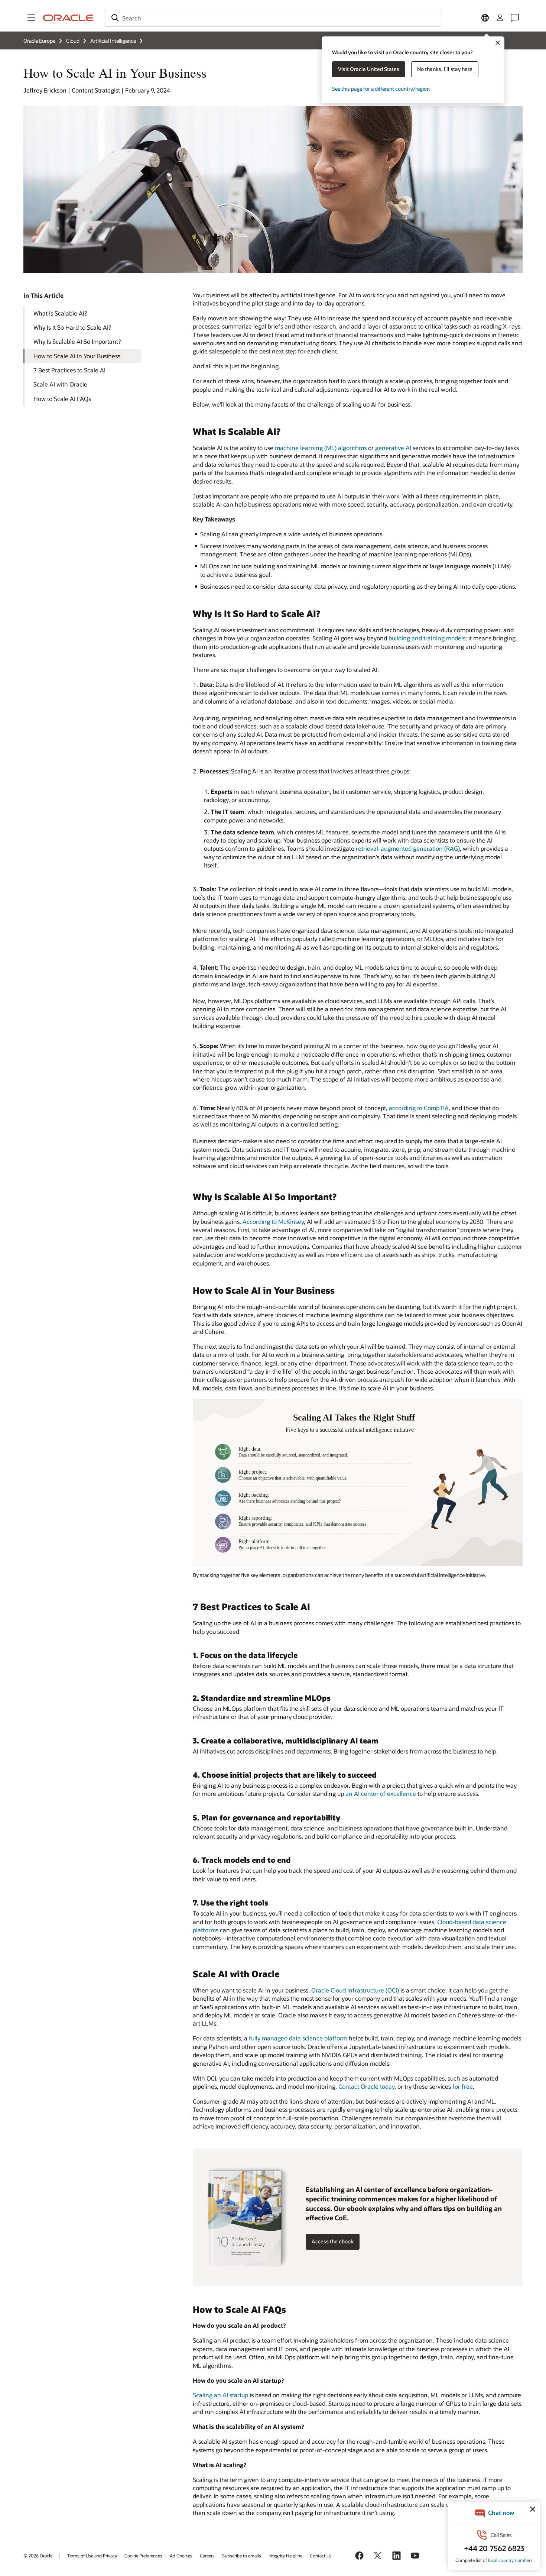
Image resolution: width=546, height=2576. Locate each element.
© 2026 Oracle (38, 2556)
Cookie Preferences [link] (143, 2556)
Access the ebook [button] (333, 2241)
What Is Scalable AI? (60, 313)
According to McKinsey (273, 1221)
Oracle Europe (39, 41)
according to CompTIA (419, 1108)
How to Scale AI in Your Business (77, 356)
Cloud (73, 41)
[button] (31, 18)
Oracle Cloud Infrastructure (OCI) (355, 1990)
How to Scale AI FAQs (62, 399)
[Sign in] (500, 18)
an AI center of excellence (381, 1793)
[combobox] (273, 18)
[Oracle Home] (68, 18)
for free (463, 2086)
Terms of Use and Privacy (92, 2556)
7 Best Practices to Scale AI (69, 370)
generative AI (393, 448)
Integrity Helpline (285, 2556)
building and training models (427, 638)
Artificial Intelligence (113, 41)
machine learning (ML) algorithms (321, 448)
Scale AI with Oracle (60, 384)
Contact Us (321, 2556)
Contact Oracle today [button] (366, 2086)
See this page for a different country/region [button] (381, 89)
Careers (207, 2556)
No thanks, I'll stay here (445, 69)
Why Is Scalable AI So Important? (77, 341)
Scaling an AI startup (220, 2395)
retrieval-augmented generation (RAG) (408, 848)
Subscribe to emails (242, 2556)
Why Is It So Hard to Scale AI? (72, 327)
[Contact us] (515, 18)
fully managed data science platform (298, 2038)
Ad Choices (181, 2556)
